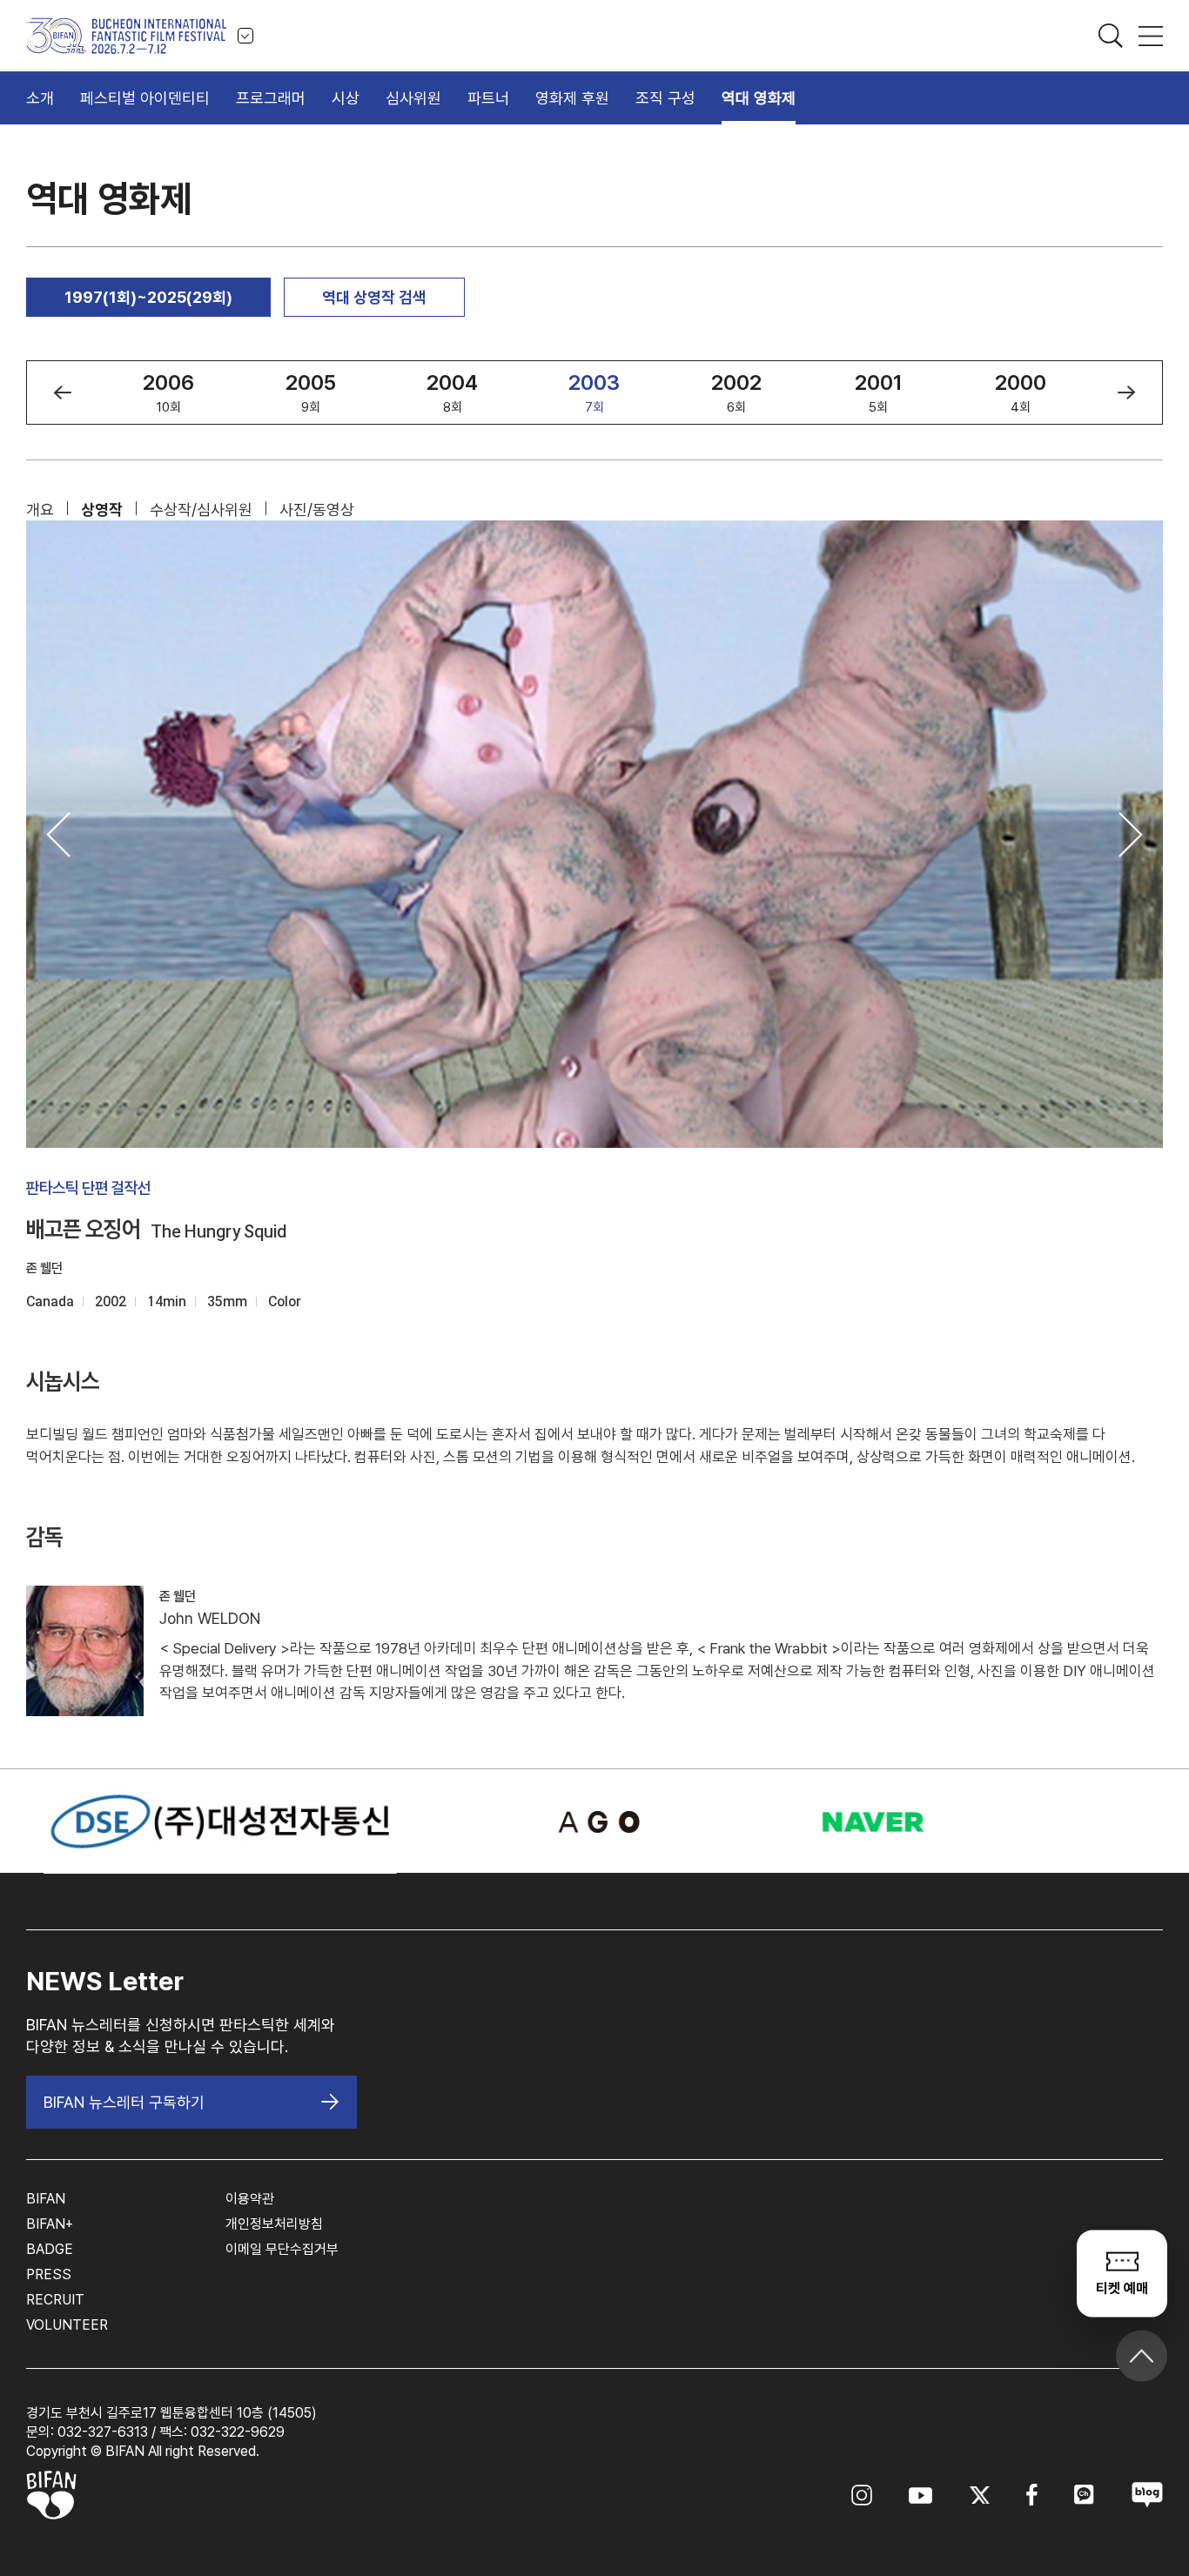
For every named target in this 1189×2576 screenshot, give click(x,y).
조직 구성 (665, 98)
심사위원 (413, 98)
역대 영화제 (759, 98)
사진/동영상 (317, 510)
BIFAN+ (50, 2224)
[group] (168, 392)
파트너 (488, 98)
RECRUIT (55, 2300)
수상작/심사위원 (201, 510)
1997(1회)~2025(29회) (148, 297)
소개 (40, 98)
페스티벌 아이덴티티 (145, 98)
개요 (40, 510)
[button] (62, 392)
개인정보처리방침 (274, 2224)
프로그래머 (271, 98)
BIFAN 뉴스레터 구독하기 (124, 2102)
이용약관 (250, 2199)
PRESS (49, 2274)
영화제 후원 (572, 98)
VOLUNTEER (67, 2325)
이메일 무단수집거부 (282, 2249)
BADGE (50, 2249)
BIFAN (46, 2199)
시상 (346, 98)
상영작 (102, 510)
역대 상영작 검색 (374, 297)
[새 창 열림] (594, 1822)
